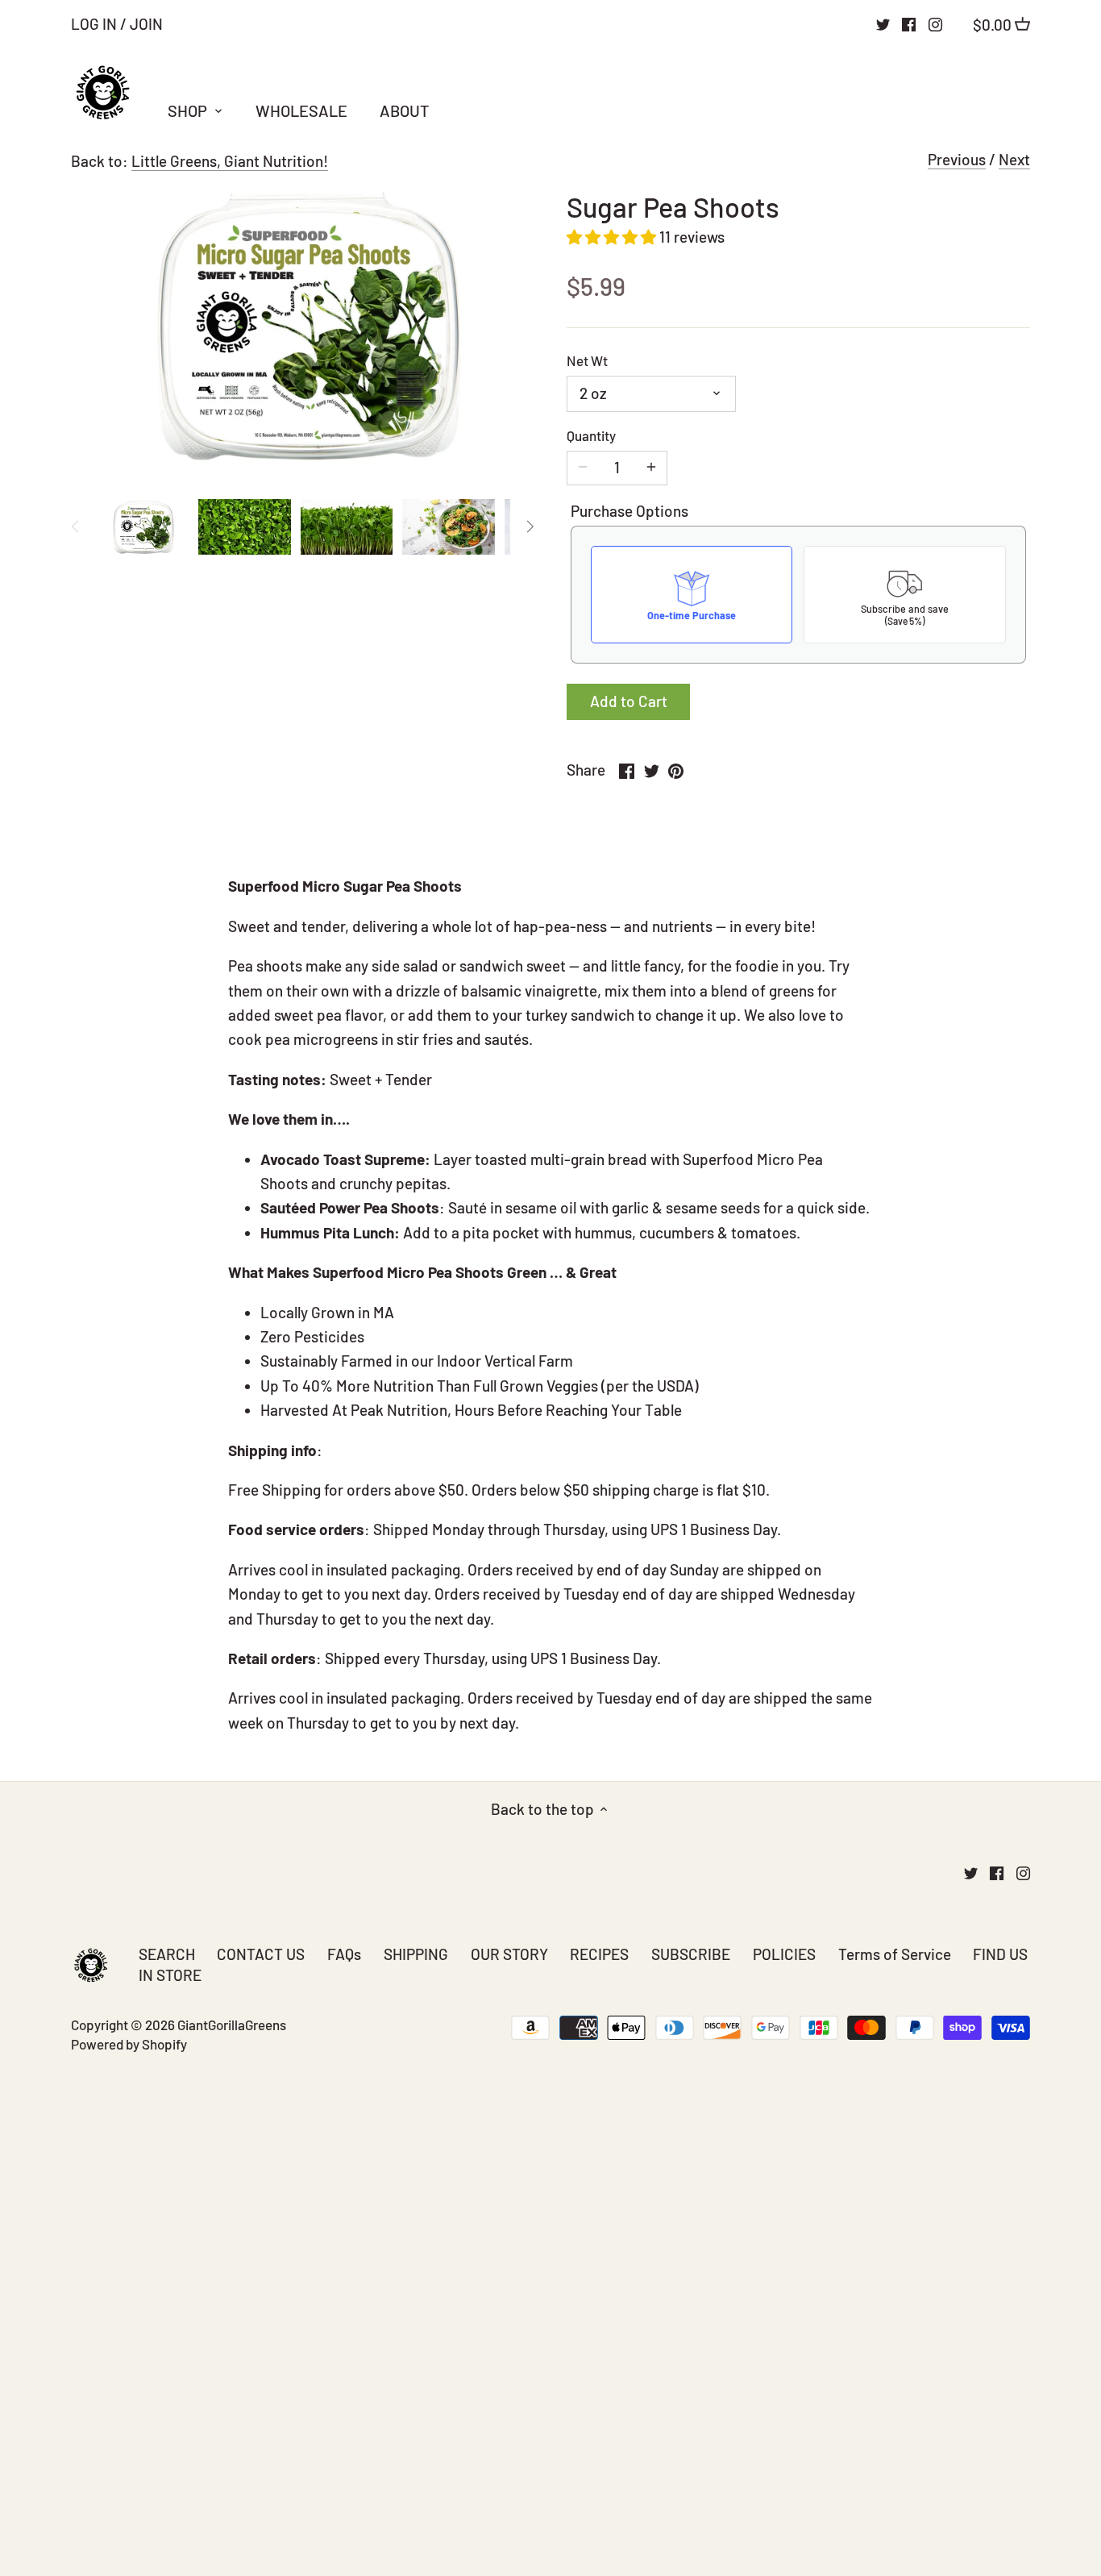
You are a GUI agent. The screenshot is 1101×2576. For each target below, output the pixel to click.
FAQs (344, 1954)
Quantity (591, 435)
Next (1014, 159)
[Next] (530, 526)
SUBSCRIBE (691, 1954)
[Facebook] (909, 23)
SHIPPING (416, 1954)
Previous (957, 159)
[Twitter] (883, 23)
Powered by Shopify (129, 2044)
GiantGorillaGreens (232, 2025)
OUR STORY (509, 1954)
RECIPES (599, 1954)
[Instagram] (935, 23)
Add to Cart (629, 701)
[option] (142, 526)
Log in (94, 24)
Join (146, 24)
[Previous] (76, 526)
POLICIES (784, 1954)
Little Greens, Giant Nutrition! (230, 161)
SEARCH (167, 1954)
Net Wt (587, 360)
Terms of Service (895, 1954)
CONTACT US (261, 1954)
